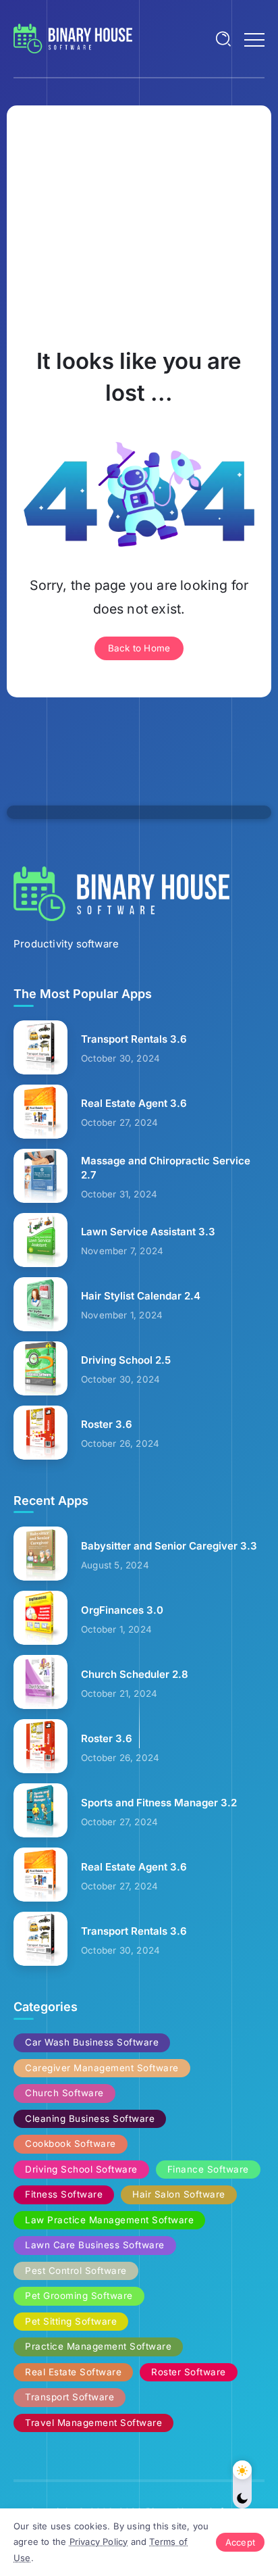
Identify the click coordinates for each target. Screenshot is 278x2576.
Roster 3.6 (107, 1424)
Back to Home (139, 648)
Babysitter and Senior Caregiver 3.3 (169, 1546)
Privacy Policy (99, 2542)
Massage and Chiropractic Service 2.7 (166, 1168)
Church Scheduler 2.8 (135, 1674)
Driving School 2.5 (126, 1360)
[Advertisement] (139, 224)
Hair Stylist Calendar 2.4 (141, 1296)
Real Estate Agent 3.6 (134, 1103)
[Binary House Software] (73, 38)
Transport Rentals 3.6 (134, 1039)
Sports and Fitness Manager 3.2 (159, 1803)
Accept (240, 2542)
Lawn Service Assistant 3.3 (148, 1232)
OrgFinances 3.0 (122, 1610)
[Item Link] (40, 1047)
